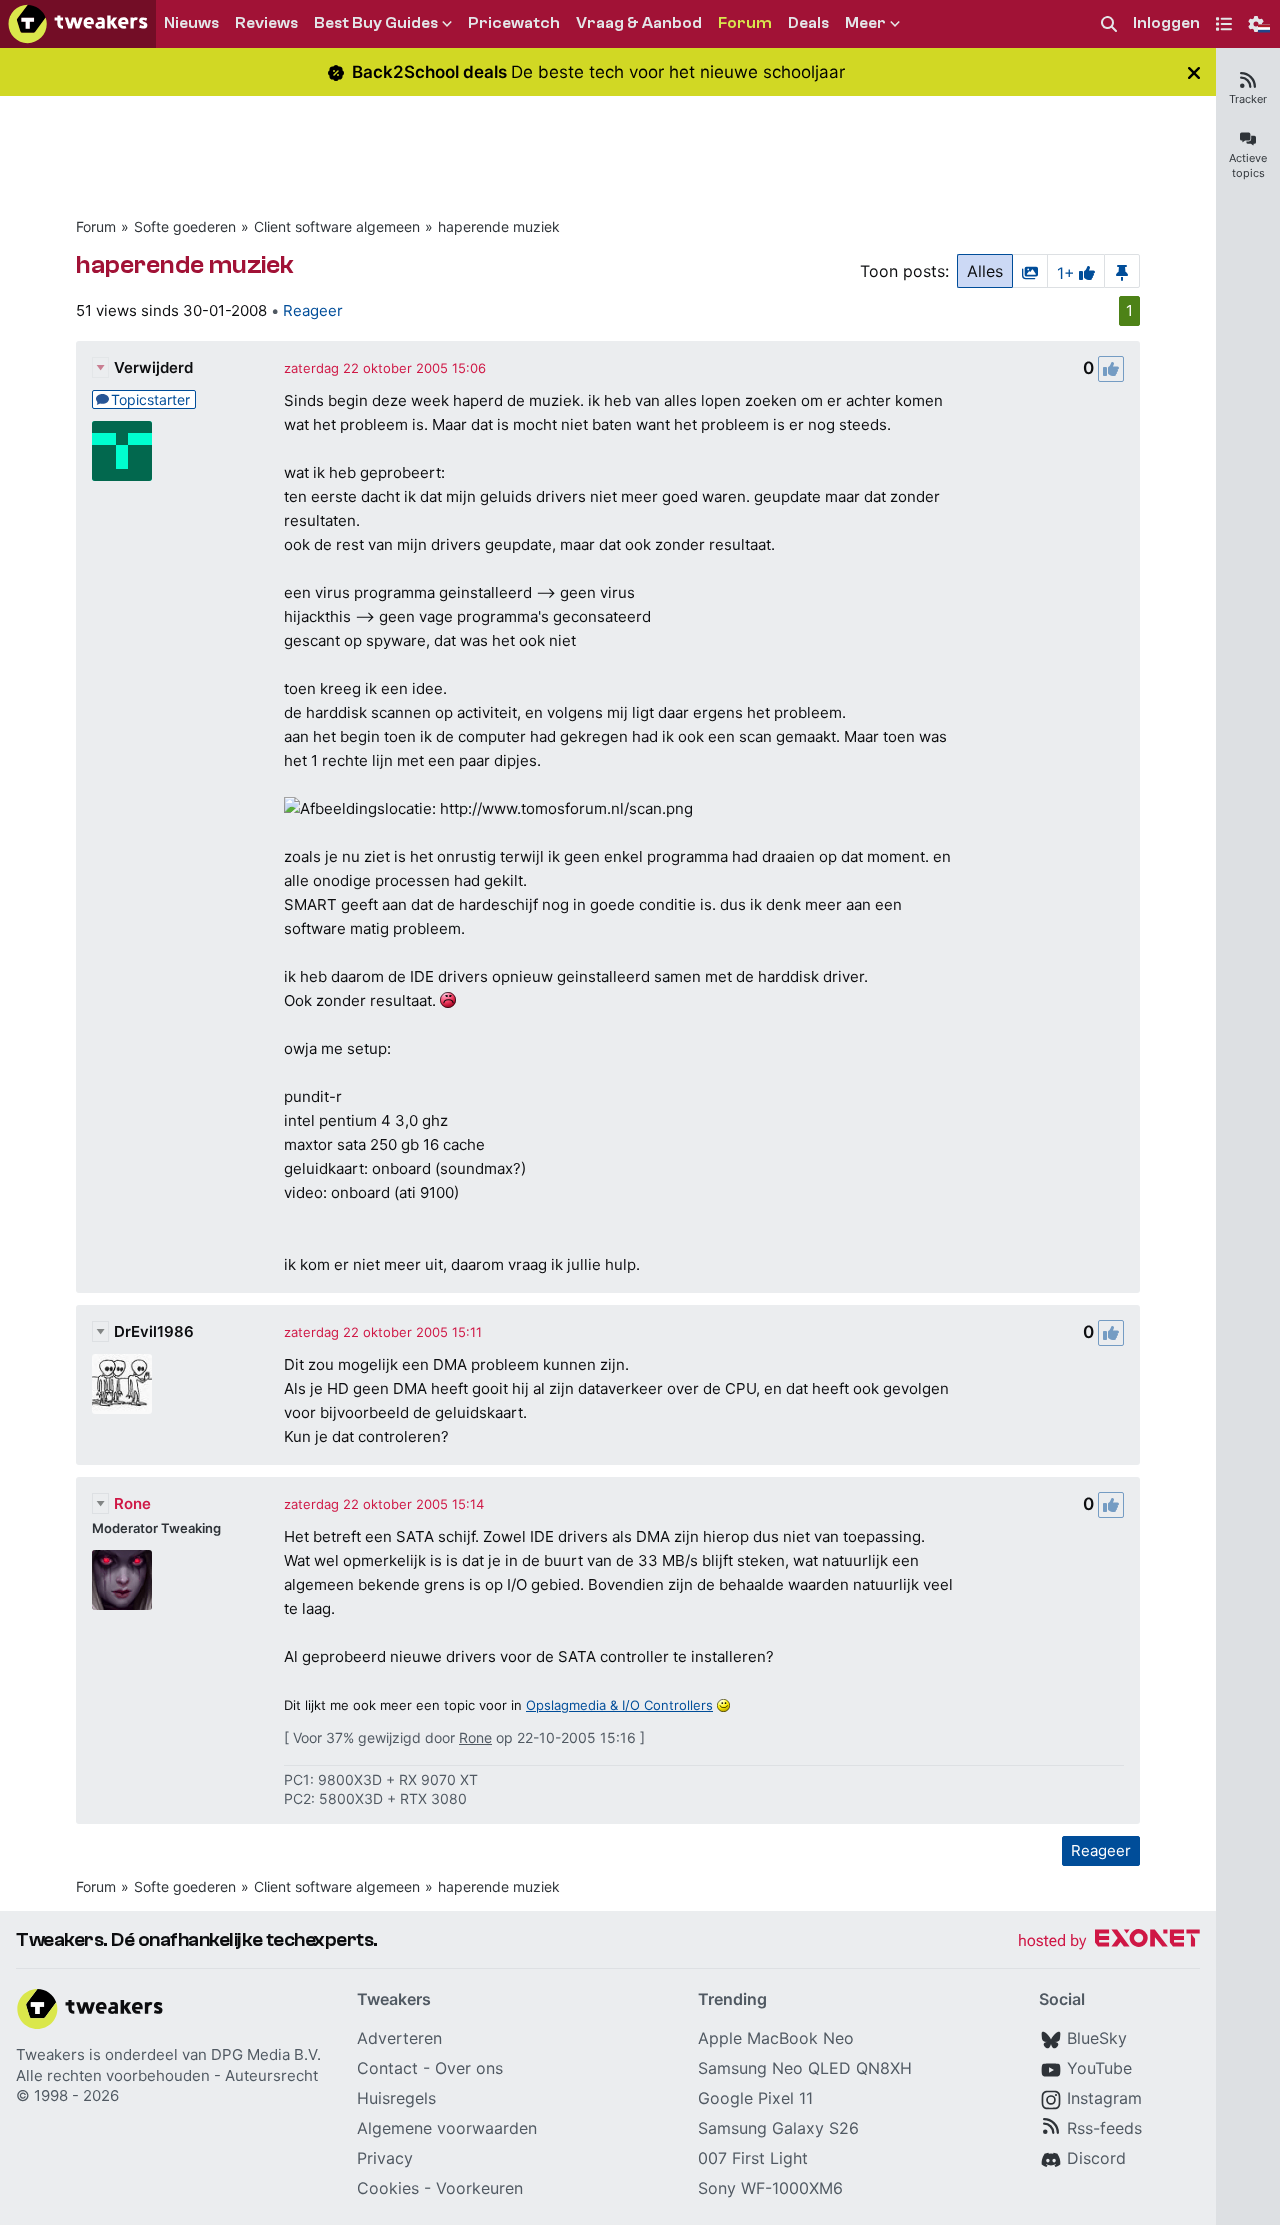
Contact (387, 2068)
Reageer (313, 310)
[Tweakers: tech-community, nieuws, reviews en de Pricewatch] (78, 24)
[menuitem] (1109, 24)
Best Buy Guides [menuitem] (376, 23)
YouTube (1099, 2068)
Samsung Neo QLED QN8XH (805, 2068)
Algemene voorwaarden (447, 2128)
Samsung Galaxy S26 (778, 2128)
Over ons (469, 2068)
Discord (1096, 2158)
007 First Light (753, 2158)
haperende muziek (499, 226)
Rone (132, 1503)
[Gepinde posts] (1122, 271)
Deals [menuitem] (808, 23)
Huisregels (396, 2098)
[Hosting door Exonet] (1109, 1941)
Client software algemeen (337, 226)
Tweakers (50, 2054)
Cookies (388, 2188)
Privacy (385, 2158)
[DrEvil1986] (122, 1384)
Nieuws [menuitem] (191, 23)
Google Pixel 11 (755, 2098)
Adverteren (399, 2038)
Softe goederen (185, 226)
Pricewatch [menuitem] (514, 23)
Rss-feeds (1104, 2128)
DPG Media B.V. (266, 2054)
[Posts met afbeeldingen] (1030, 271)
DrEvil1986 (154, 1331)
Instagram (1104, 2098)
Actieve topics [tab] (1248, 165)
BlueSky (1097, 2038)
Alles (985, 271)
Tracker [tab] (1248, 99)
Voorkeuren (479, 2188)
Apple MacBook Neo (776, 2038)
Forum (96, 226)
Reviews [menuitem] (266, 23)
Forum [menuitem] (745, 23)
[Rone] (122, 1580)
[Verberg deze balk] (1194, 72)
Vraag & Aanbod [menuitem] (639, 23)
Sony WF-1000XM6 (770, 2188)
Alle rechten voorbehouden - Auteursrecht (167, 2075)
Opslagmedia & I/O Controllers (619, 1705)
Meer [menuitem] (865, 23)
